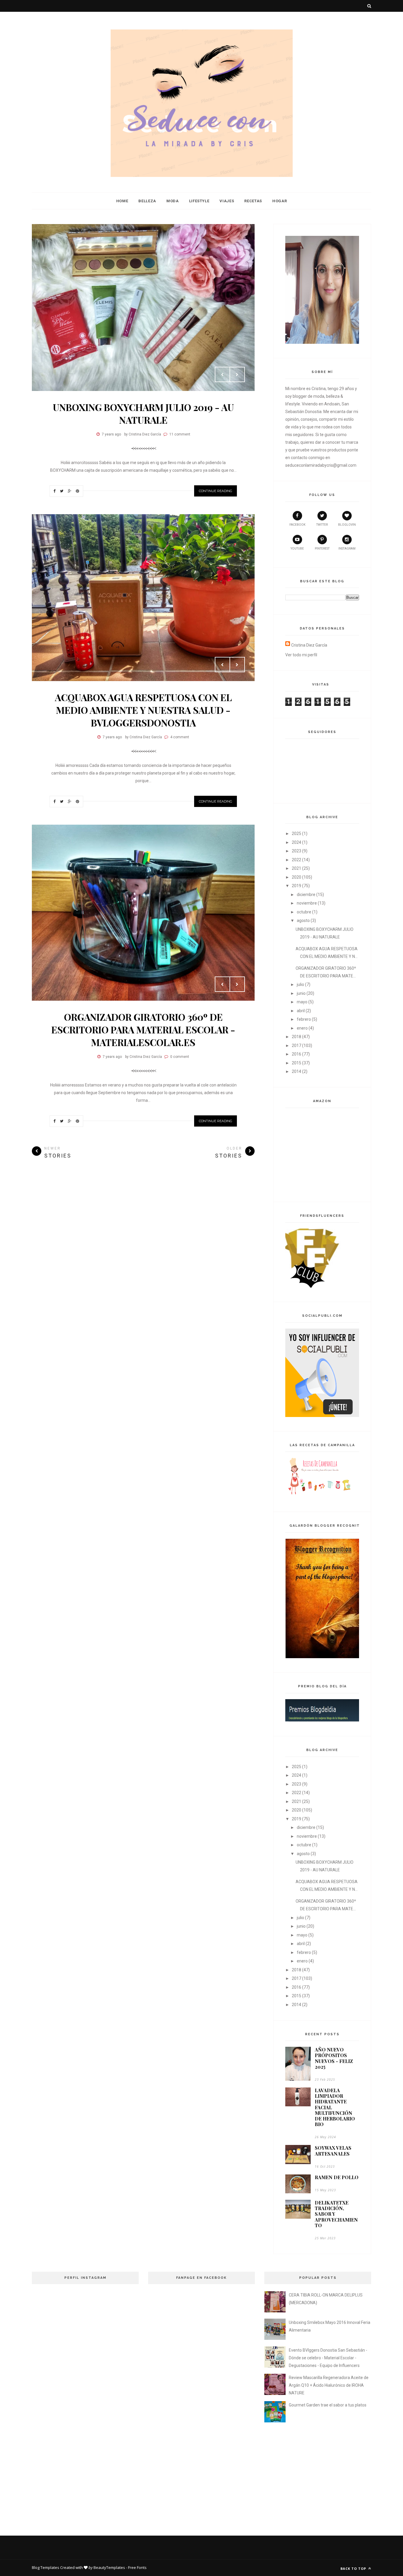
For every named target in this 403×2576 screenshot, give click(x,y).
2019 (296, 886)
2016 (296, 1054)
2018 (296, 1037)
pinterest (322, 549)
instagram (347, 549)
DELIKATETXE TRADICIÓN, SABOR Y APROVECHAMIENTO (336, 2214)
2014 (296, 1071)
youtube (297, 549)
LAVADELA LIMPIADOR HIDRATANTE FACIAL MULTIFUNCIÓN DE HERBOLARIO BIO (335, 2107)
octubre (304, 912)
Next (237, 374)
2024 (296, 842)
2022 (296, 860)
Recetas (253, 201)
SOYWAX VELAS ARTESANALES (333, 2151)
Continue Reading (216, 491)
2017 (296, 1045)
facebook (297, 525)
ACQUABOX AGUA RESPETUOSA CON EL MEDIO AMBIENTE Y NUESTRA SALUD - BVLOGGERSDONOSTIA (143, 710)
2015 (296, 1063)
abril (301, 1011)
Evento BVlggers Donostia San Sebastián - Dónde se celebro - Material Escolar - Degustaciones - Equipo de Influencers (328, 2358)
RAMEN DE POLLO (337, 2177)
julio (300, 984)
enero (302, 1028)
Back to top (354, 2568)
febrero (304, 1019)
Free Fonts (137, 2567)
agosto (303, 920)
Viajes (227, 201)
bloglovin (347, 525)
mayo (302, 1002)
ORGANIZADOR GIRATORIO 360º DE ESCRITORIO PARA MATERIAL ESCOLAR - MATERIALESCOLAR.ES (143, 1029)
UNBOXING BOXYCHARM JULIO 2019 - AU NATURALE (143, 413)
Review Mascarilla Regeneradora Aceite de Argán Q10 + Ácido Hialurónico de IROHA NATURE (329, 2385)
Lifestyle (199, 201)
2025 (296, 834)
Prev (222, 374)
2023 (296, 851)
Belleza (147, 201)
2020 (296, 877)
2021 (296, 868)
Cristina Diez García (309, 645)
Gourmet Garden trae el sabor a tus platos (328, 2405)
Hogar (280, 201)
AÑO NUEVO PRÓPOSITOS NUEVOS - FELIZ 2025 (334, 2058)
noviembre (307, 903)
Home (122, 201)
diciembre (306, 895)
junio (301, 993)
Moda (173, 201)
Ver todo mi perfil (301, 655)
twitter (322, 525)
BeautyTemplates (109, 2567)
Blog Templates (46, 2567)
